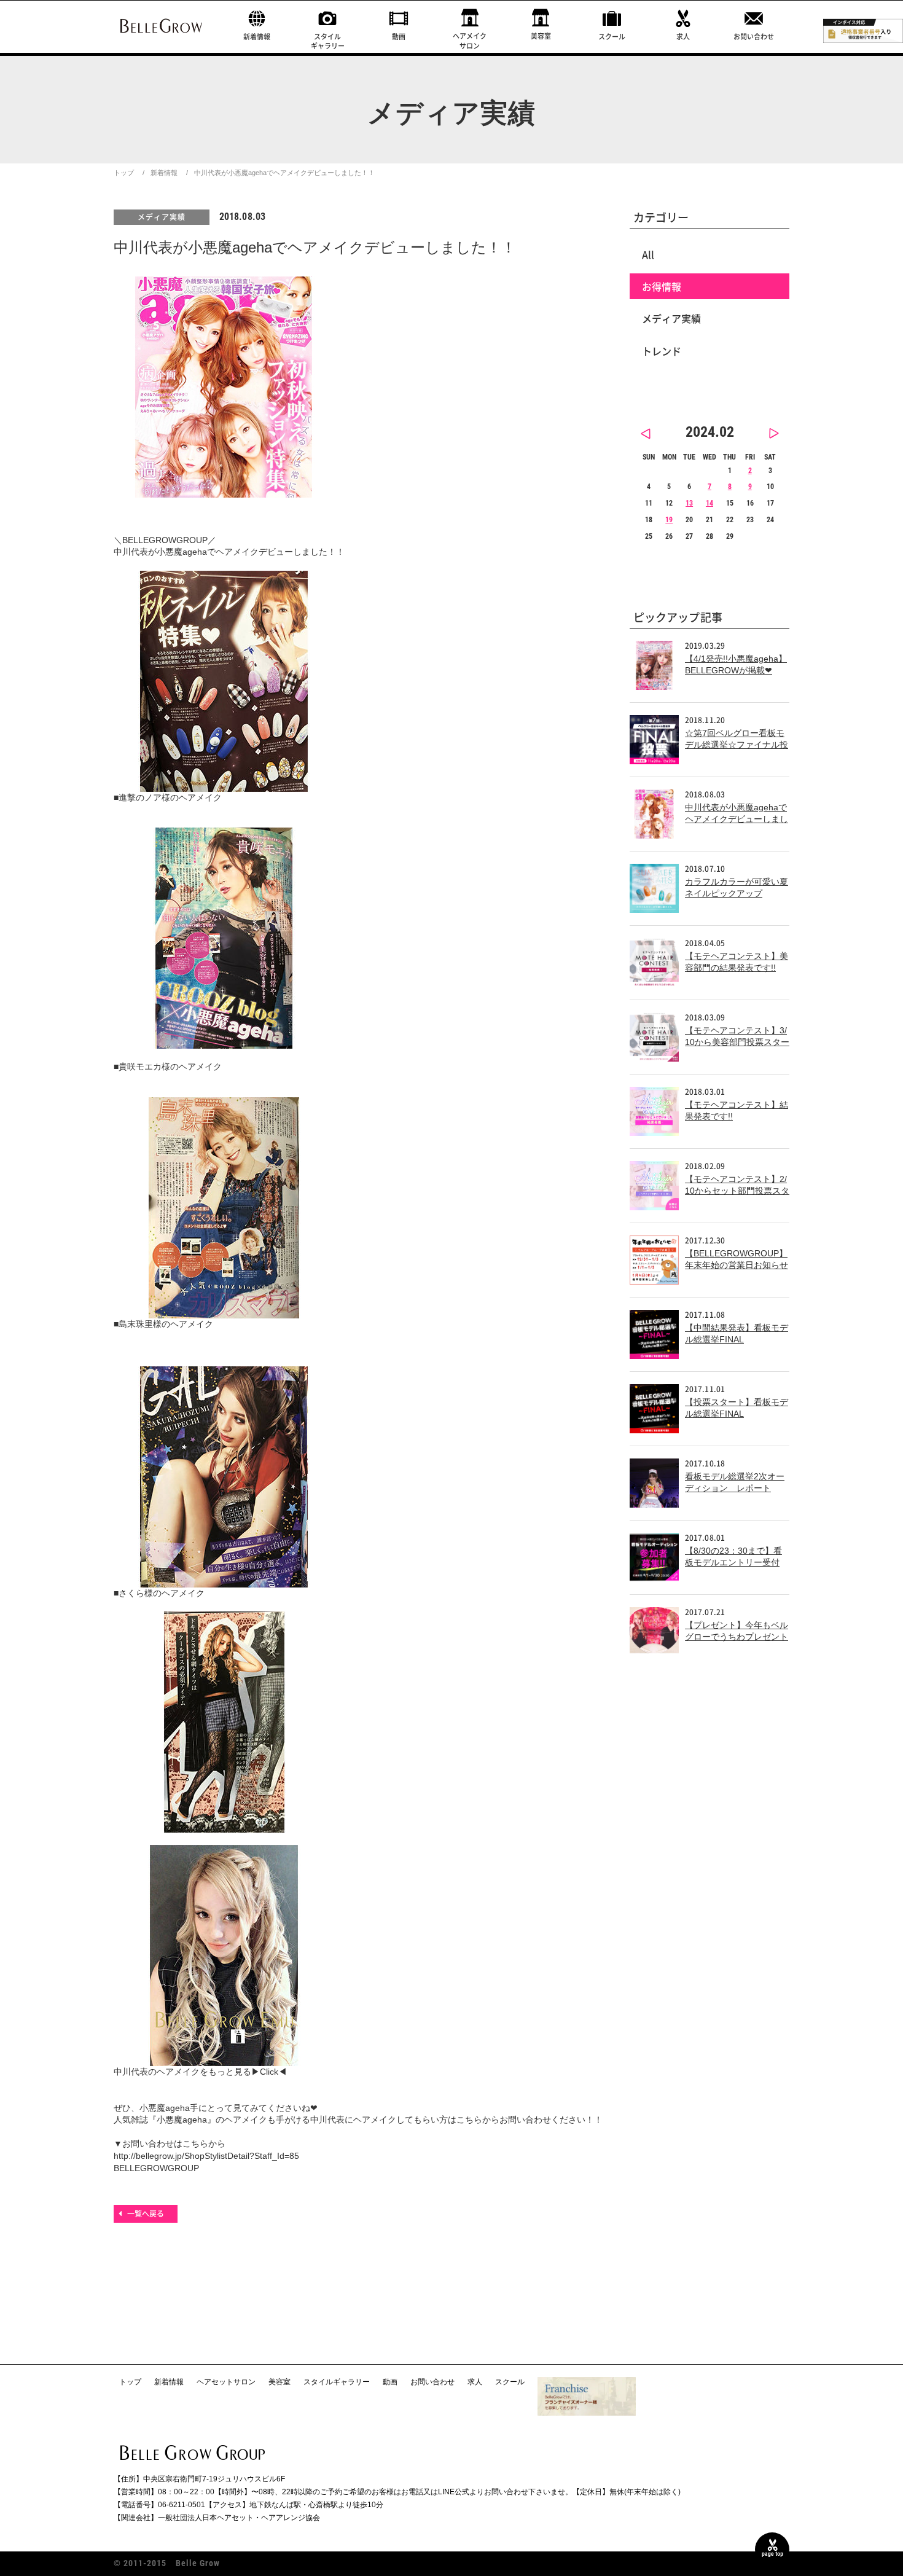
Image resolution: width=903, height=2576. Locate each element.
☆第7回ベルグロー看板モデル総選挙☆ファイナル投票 (737, 745)
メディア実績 (162, 217)
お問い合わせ (754, 37)
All (648, 254)
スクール (612, 37)
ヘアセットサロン (226, 2382)
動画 (399, 37)
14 (709, 503)
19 (669, 520)
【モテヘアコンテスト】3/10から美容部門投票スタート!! (737, 1042)
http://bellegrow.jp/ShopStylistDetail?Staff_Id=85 (206, 2156)
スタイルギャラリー (328, 41)
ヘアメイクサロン (470, 41)
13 (689, 503)
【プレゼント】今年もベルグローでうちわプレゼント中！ (737, 1637)
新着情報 (257, 37)
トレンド (662, 351)
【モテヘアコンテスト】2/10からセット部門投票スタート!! (737, 1191)
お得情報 (662, 286)
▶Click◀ (269, 2072)
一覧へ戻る (146, 2214)
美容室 (541, 36)
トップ (124, 173)
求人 (683, 37)
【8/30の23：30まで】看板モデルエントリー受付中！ (733, 1563)
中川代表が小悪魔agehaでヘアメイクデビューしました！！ (737, 819)
